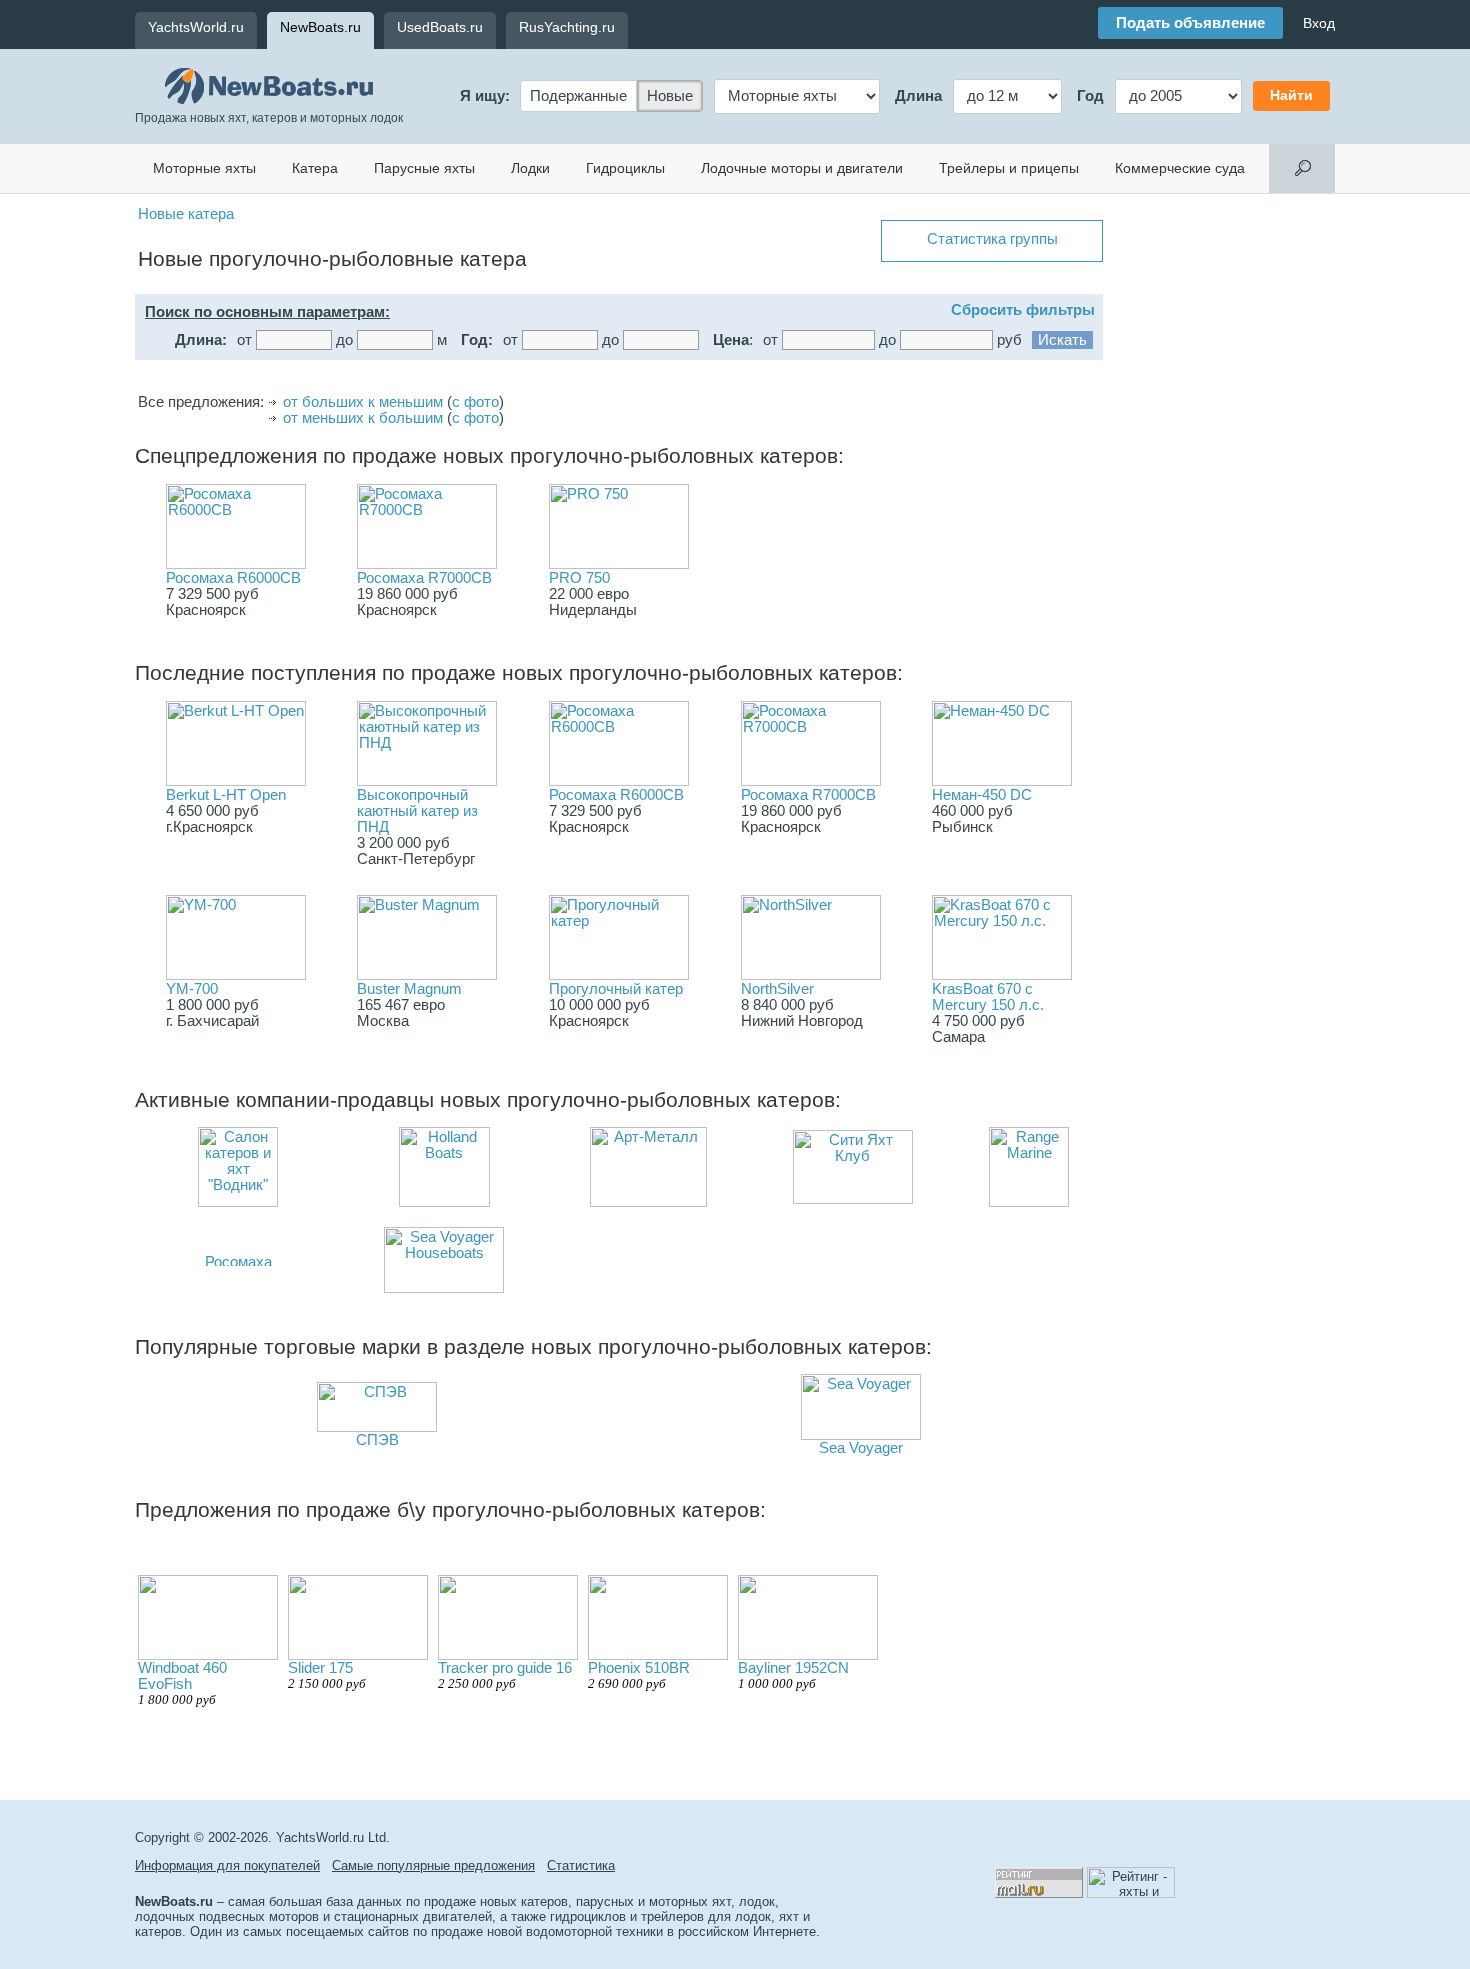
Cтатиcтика (581, 1865)
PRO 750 (579, 578)
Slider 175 (327, 1675)
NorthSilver (777, 989)
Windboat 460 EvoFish (182, 1683)
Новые (670, 96)
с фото (475, 402)
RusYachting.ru (567, 27)
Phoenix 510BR (639, 1675)
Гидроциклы (625, 168)
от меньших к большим (363, 418)
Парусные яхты (424, 168)
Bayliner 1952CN (793, 1675)
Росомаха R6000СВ (233, 578)
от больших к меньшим (363, 402)
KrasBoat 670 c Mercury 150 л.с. (988, 997)
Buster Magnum (409, 989)
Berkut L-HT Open (226, 795)
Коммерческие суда (1180, 168)
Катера (315, 168)
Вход (1319, 23)
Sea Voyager (861, 1448)
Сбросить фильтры (1023, 310)
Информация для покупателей (227, 1865)
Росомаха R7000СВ (424, 578)
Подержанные (578, 96)
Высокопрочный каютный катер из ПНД (417, 811)
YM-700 (192, 989)
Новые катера (186, 214)
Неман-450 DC (982, 795)
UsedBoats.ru (440, 27)
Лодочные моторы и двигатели (802, 168)
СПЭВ (377, 1440)
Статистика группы (992, 239)
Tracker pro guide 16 (505, 1675)
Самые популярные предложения (433, 1865)
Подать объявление (1190, 23)
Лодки (530, 168)
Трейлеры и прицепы (1009, 168)
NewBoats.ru (320, 27)
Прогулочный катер (616, 989)
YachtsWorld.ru (196, 27)
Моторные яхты (204, 168)
